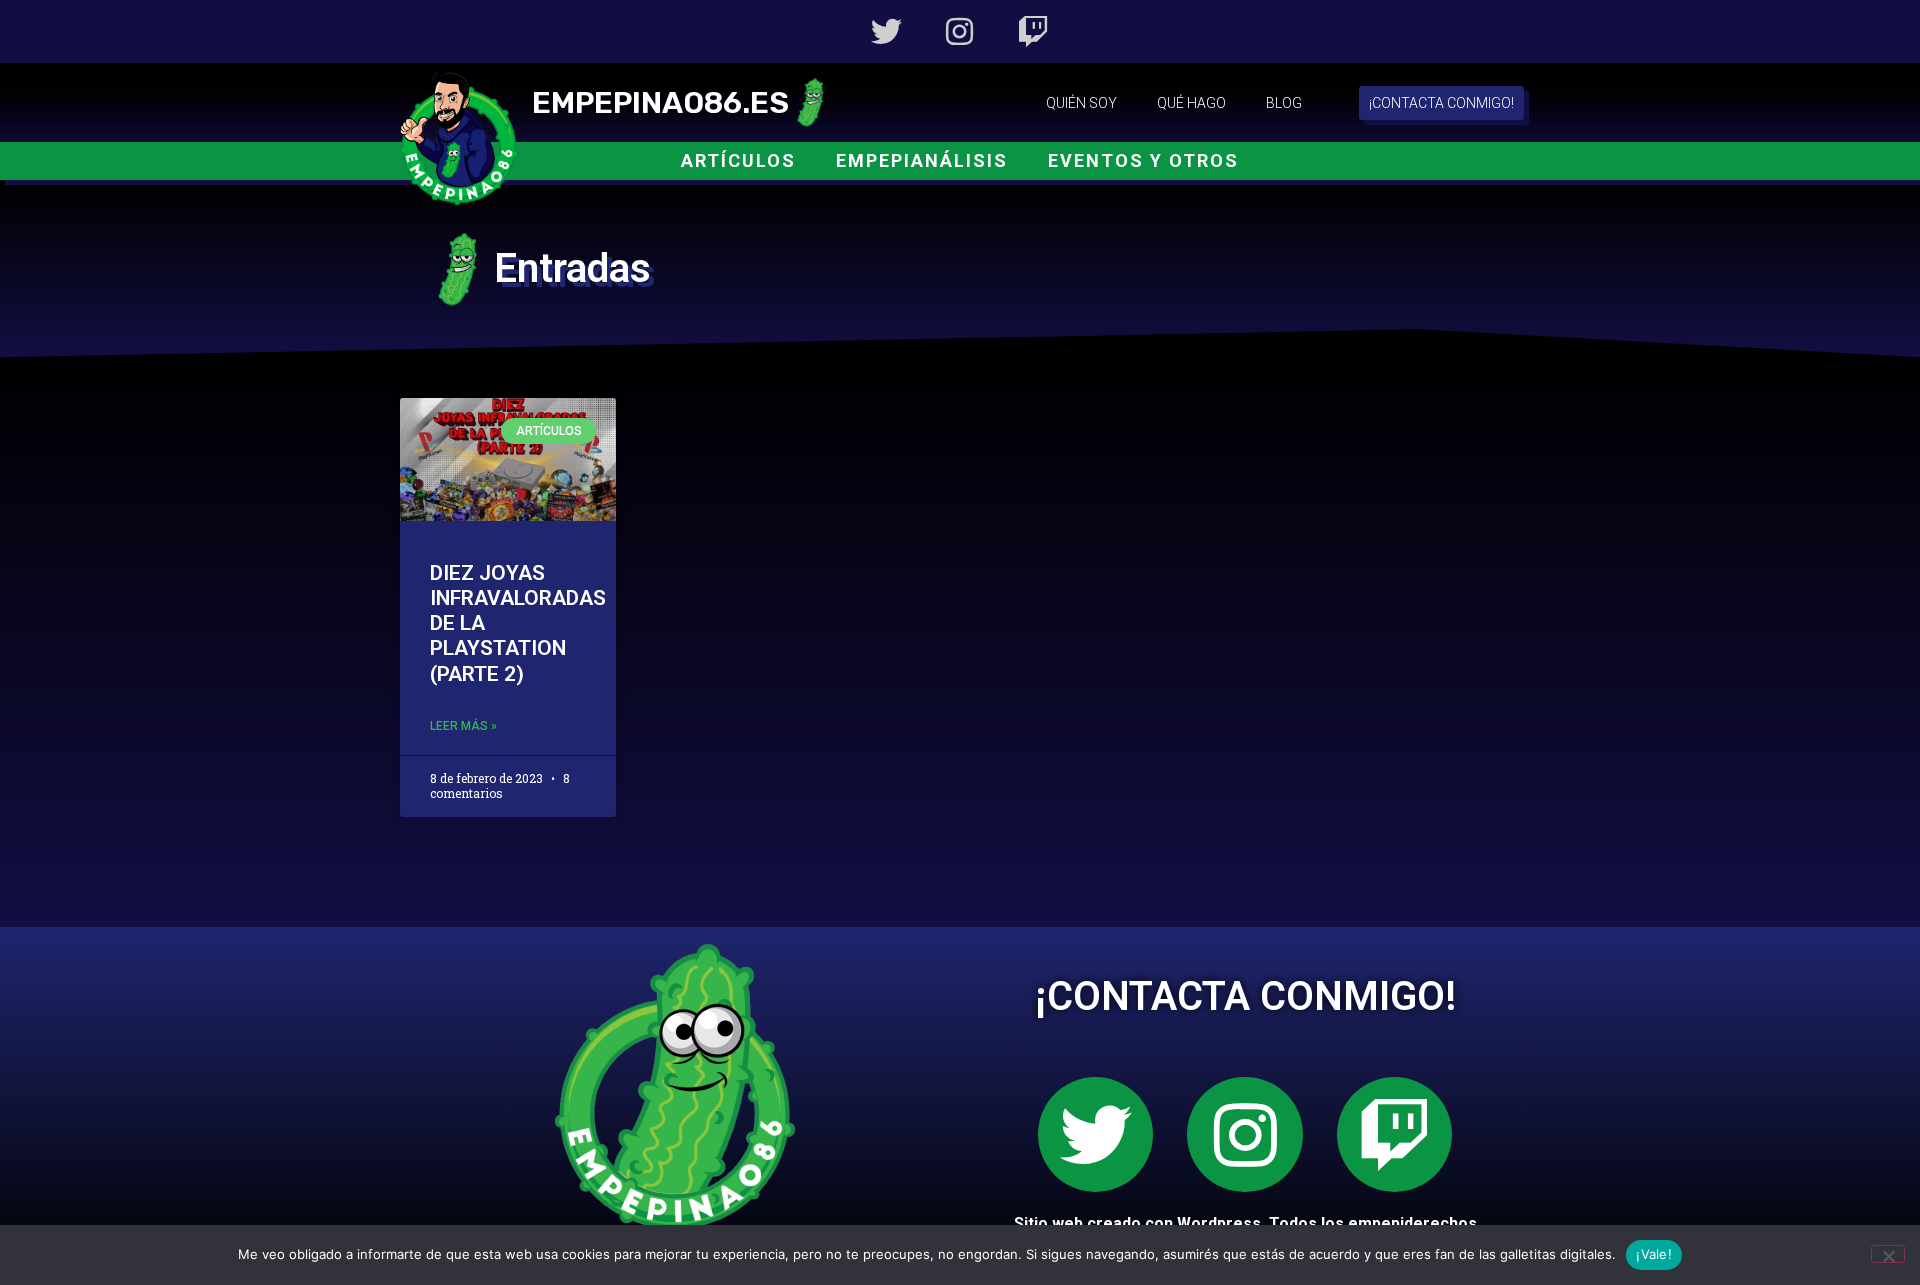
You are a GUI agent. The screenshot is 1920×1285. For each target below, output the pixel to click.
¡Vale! (1654, 1254)
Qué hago (1191, 103)
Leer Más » (463, 726)
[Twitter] (886, 31)
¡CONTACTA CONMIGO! (1245, 996)
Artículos (738, 160)
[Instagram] (959, 31)
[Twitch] (1033, 31)
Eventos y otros (1143, 160)
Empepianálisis (922, 160)
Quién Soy (1081, 103)
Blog (1284, 103)
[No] (1888, 1254)
